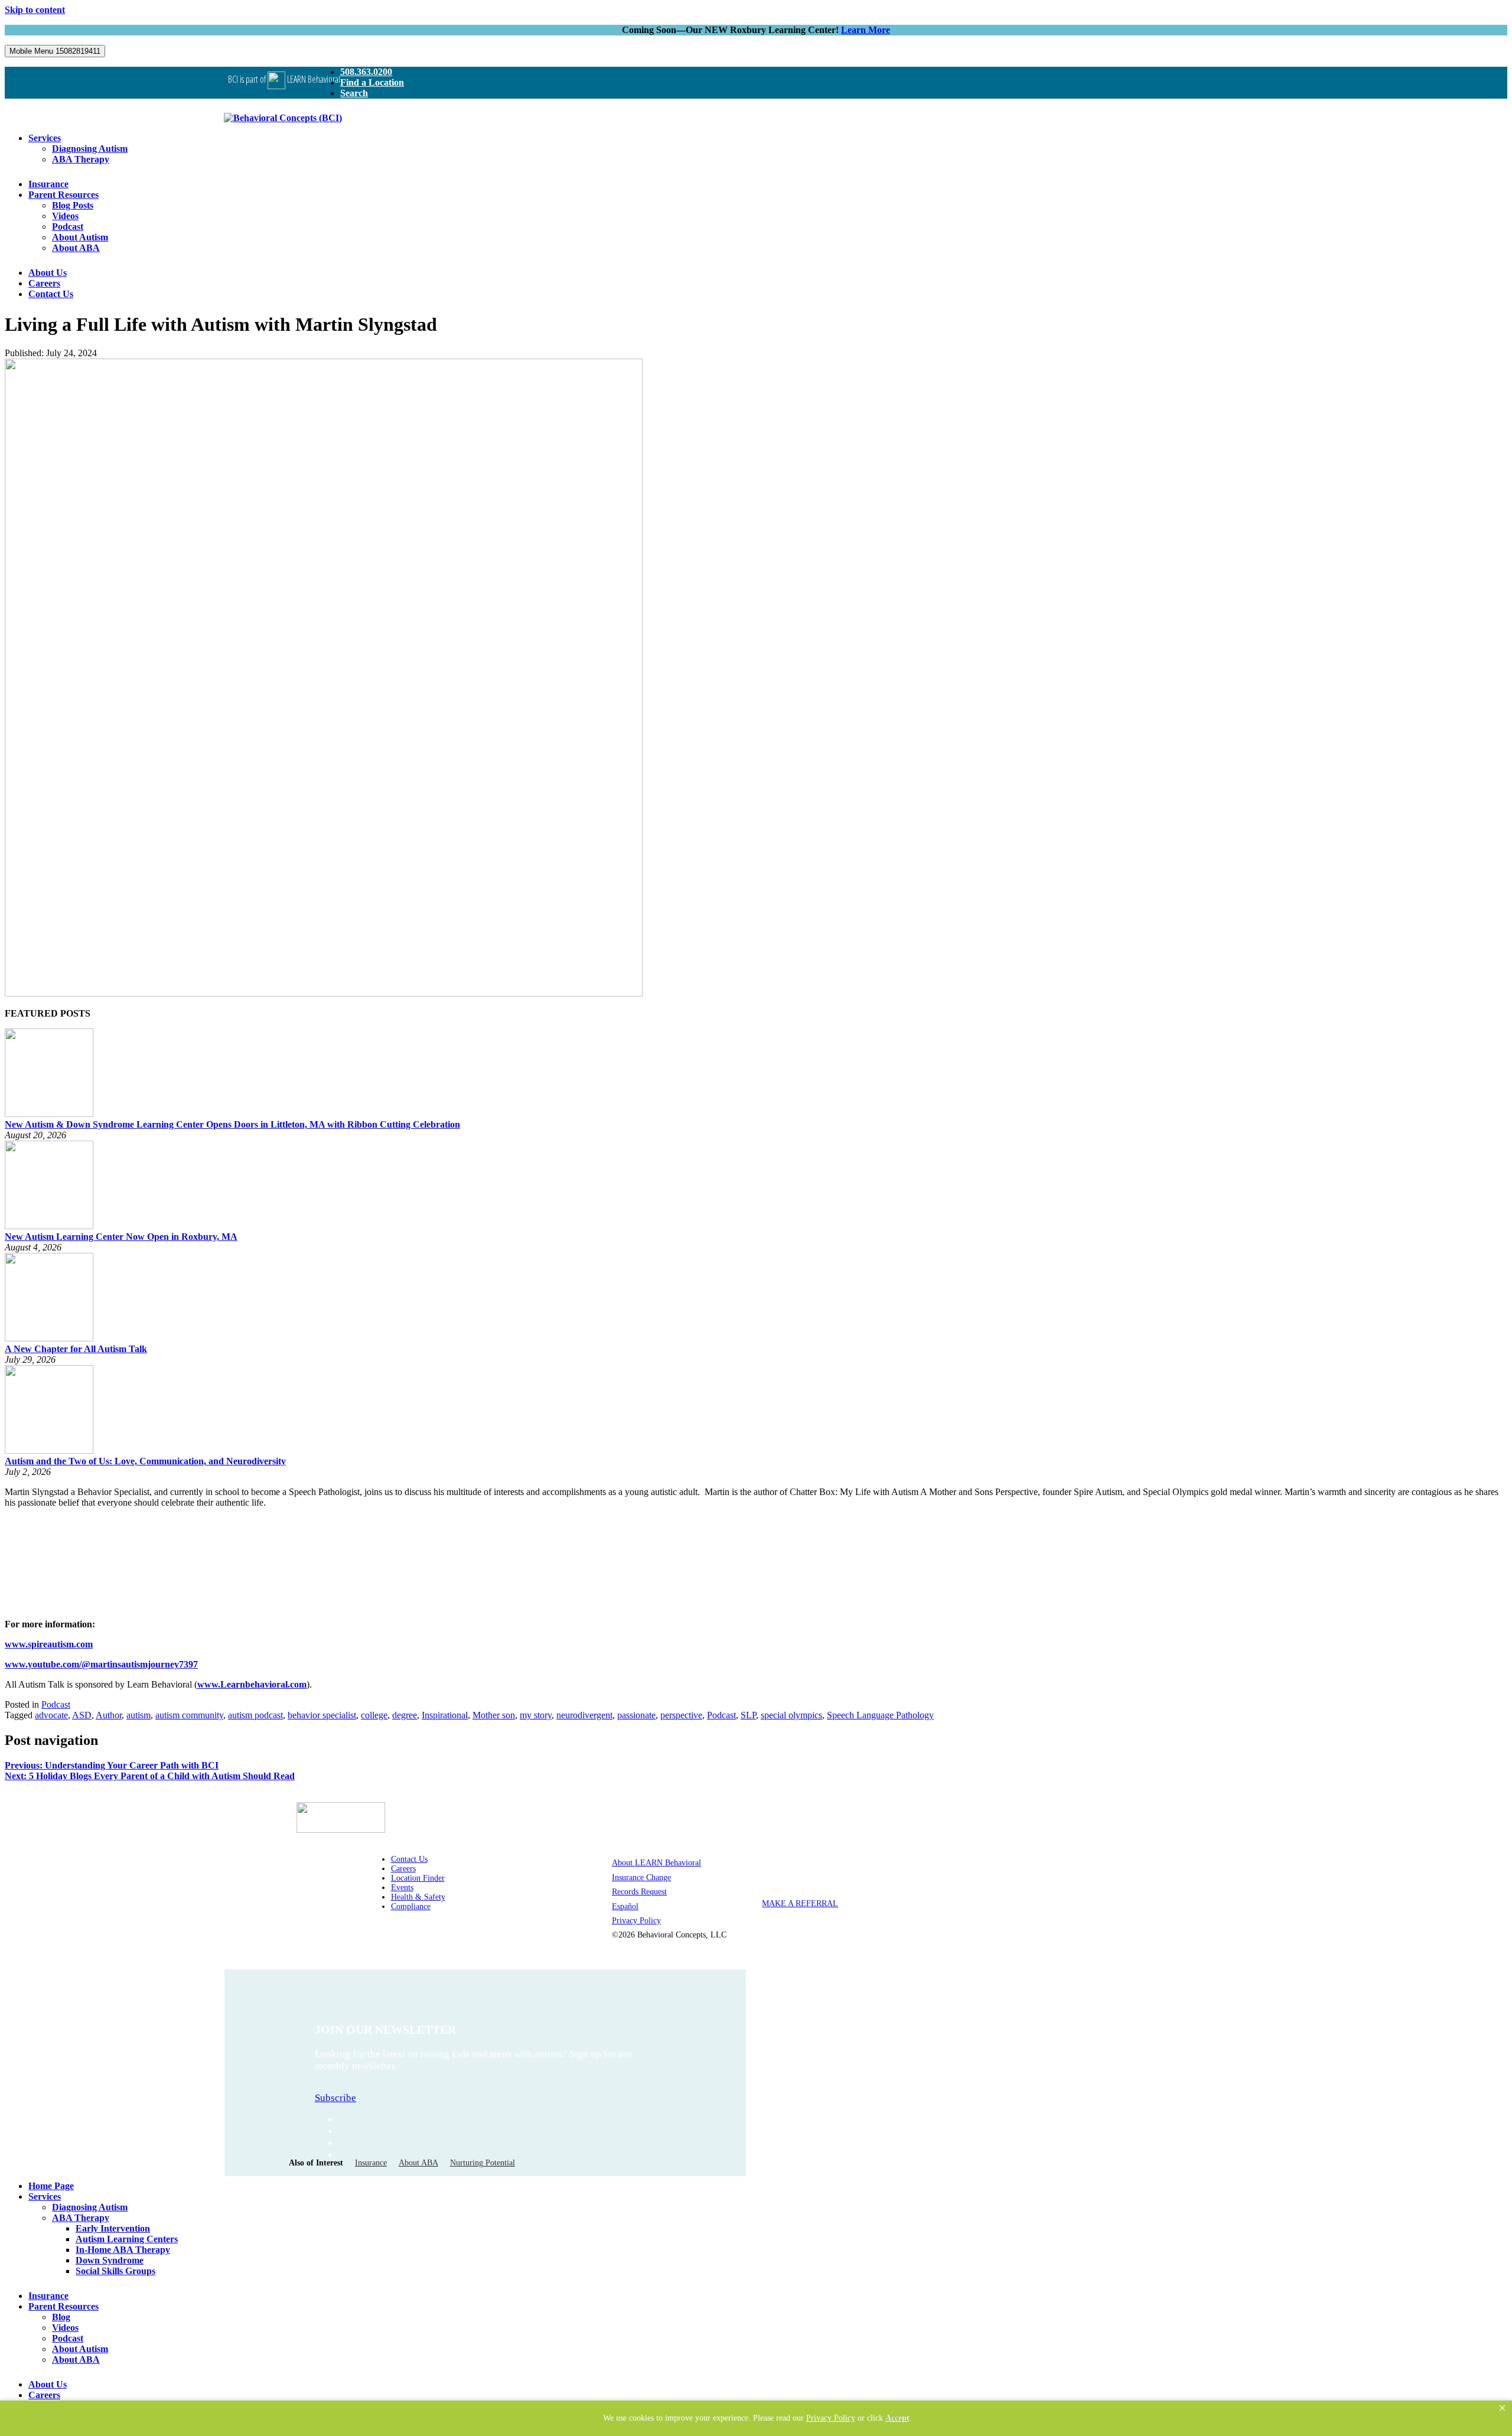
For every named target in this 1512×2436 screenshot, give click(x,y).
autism (139, 1715)
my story (536, 1715)
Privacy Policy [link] (831, 2418)
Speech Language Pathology (880, 1715)
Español (625, 1906)
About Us (48, 273)
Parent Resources (63, 195)
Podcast (68, 227)
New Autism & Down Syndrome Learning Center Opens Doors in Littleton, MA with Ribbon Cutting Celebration (232, 1124)
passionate (636, 1715)
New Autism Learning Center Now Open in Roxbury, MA (121, 1237)
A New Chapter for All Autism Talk (76, 1349)
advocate (51, 1715)
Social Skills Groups (115, 2271)
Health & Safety (418, 1897)
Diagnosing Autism (90, 149)
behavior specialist (322, 1715)
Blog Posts (73, 205)
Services (45, 138)
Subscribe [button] (335, 2098)
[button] (1502, 2408)
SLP (748, 1715)
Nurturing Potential (483, 2163)
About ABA (76, 248)
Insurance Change (641, 1878)
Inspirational (445, 1715)
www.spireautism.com (49, 1644)
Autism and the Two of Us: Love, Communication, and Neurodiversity (145, 1461)
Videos (65, 216)
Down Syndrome (110, 2260)
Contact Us (51, 294)
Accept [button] (897, 2418)
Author (109, 1715)
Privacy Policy (636, 1921)
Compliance (411, 1906)
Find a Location (372, 82)
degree (405, 1715)
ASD (82, 1715)
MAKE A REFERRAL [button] (800, 1903)
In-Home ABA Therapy (123, 2250)
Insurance (48, 184)
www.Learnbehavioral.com (252, 1684)
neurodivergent (584, 1715)
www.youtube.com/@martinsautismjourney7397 (101, 1664)
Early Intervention (113, 2228)
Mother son (494, 1715)
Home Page (51, 2186)
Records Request (639, 1892)
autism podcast (255, 1715)
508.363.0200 (366, 72)
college (374, 1715)
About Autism (80, 237)
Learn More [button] (866, 30)
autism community (189, 1715)
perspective (681, 1715)
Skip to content (35, 10)
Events (402, 1888)
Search (354, 93)
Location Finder (418, 1878)
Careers (44, 283)
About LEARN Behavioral (656, 1863)
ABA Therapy (81, 159)
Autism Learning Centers (127, 2239)
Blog (61, 2317)
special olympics (791, 1715)
